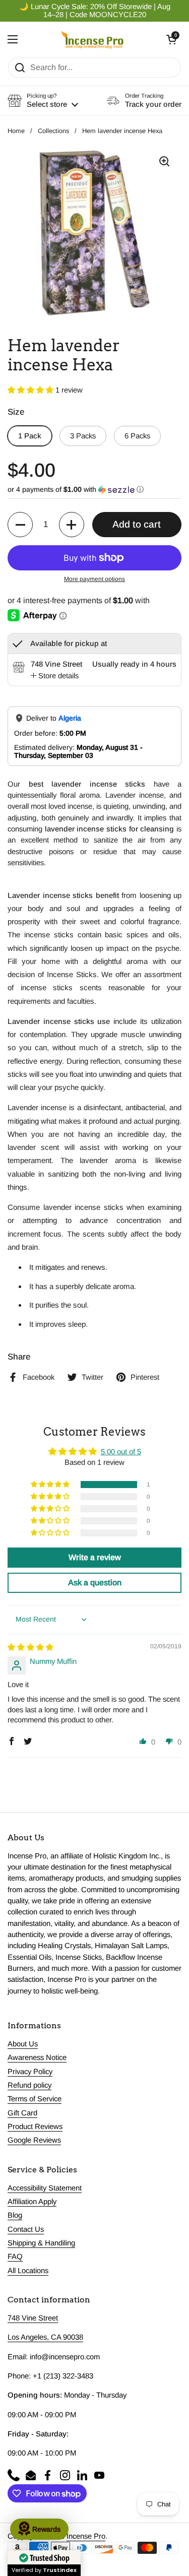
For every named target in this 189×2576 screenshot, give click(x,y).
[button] (171, 39)
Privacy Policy (30, 2072)
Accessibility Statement (45, 2188)
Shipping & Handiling (41, 2243)
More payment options (94, 579)
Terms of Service (35, 2099)
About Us (23, 2044)
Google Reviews (34, 2140)
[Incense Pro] (92, 39)
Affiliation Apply (32, 2202)
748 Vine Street (33, 2318)
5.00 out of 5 (121, 1452)
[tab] (55, 676)
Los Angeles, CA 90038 (45, 2337)
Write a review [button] (95, 1557)
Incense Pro (86, 2536)
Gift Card (22, 2113)
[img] (30, 1647)
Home (16, 131)
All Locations (28, 2271)
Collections (53, 131)
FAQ (15, 2257)
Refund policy (29, 2085)
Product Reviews (35, 2127)
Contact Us (26, 2229)
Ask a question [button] (95, 1583)
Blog (15, 2215)
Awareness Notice (37, 2057)
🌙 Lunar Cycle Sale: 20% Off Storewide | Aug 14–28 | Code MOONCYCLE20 (95, 11)
